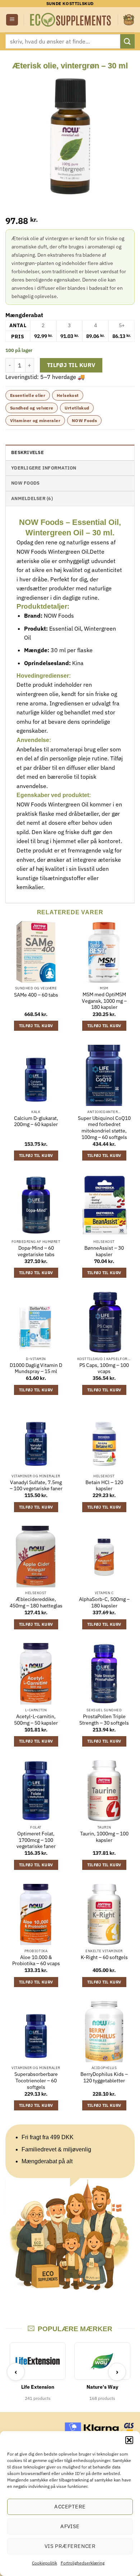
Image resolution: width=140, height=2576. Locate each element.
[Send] (127, 41)
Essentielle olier (28, 395)
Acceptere (70, 2506)
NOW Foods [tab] (25, 483)
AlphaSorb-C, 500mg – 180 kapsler (104, 1603)
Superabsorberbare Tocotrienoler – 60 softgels (36, 2081)
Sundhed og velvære (32, 408)
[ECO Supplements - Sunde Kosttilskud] (71, 20)
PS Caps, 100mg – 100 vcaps (104, 1369)
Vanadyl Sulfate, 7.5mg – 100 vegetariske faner (36, 1486)
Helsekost (68, 395)
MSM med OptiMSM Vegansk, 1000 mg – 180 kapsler (104, 1001)
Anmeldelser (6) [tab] (32, 498)
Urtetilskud (77, 408)
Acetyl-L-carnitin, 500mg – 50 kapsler (36, 1720)
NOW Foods (84, 420)
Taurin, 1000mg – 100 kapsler (104, 1837)
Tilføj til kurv (71, 365)
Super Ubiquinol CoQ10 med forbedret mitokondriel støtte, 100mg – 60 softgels (104, 1128)
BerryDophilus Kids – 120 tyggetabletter (104, 2078)
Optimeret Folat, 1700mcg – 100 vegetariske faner (36, 1840)
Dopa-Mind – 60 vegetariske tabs (36, 1251)
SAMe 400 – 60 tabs (36, 995)
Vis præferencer (70, 2546)
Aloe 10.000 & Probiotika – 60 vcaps (36, 1961)
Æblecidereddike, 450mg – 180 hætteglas (36, 1603)
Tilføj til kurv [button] (36, 1026)
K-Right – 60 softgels (104, 1957)
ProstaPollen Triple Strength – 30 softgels (104, 1720)
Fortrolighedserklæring (83, 2563)
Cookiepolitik (45, 2563)
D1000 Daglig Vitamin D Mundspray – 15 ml (36, 1369)
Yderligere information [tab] (44, 468)
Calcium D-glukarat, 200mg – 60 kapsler (36, 1122)
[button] (129, 2440)
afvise (70, 2526)
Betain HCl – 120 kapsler (104, 1486)
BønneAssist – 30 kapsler (104, 1251)
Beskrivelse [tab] (27, 452)
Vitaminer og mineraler (35, 420)
